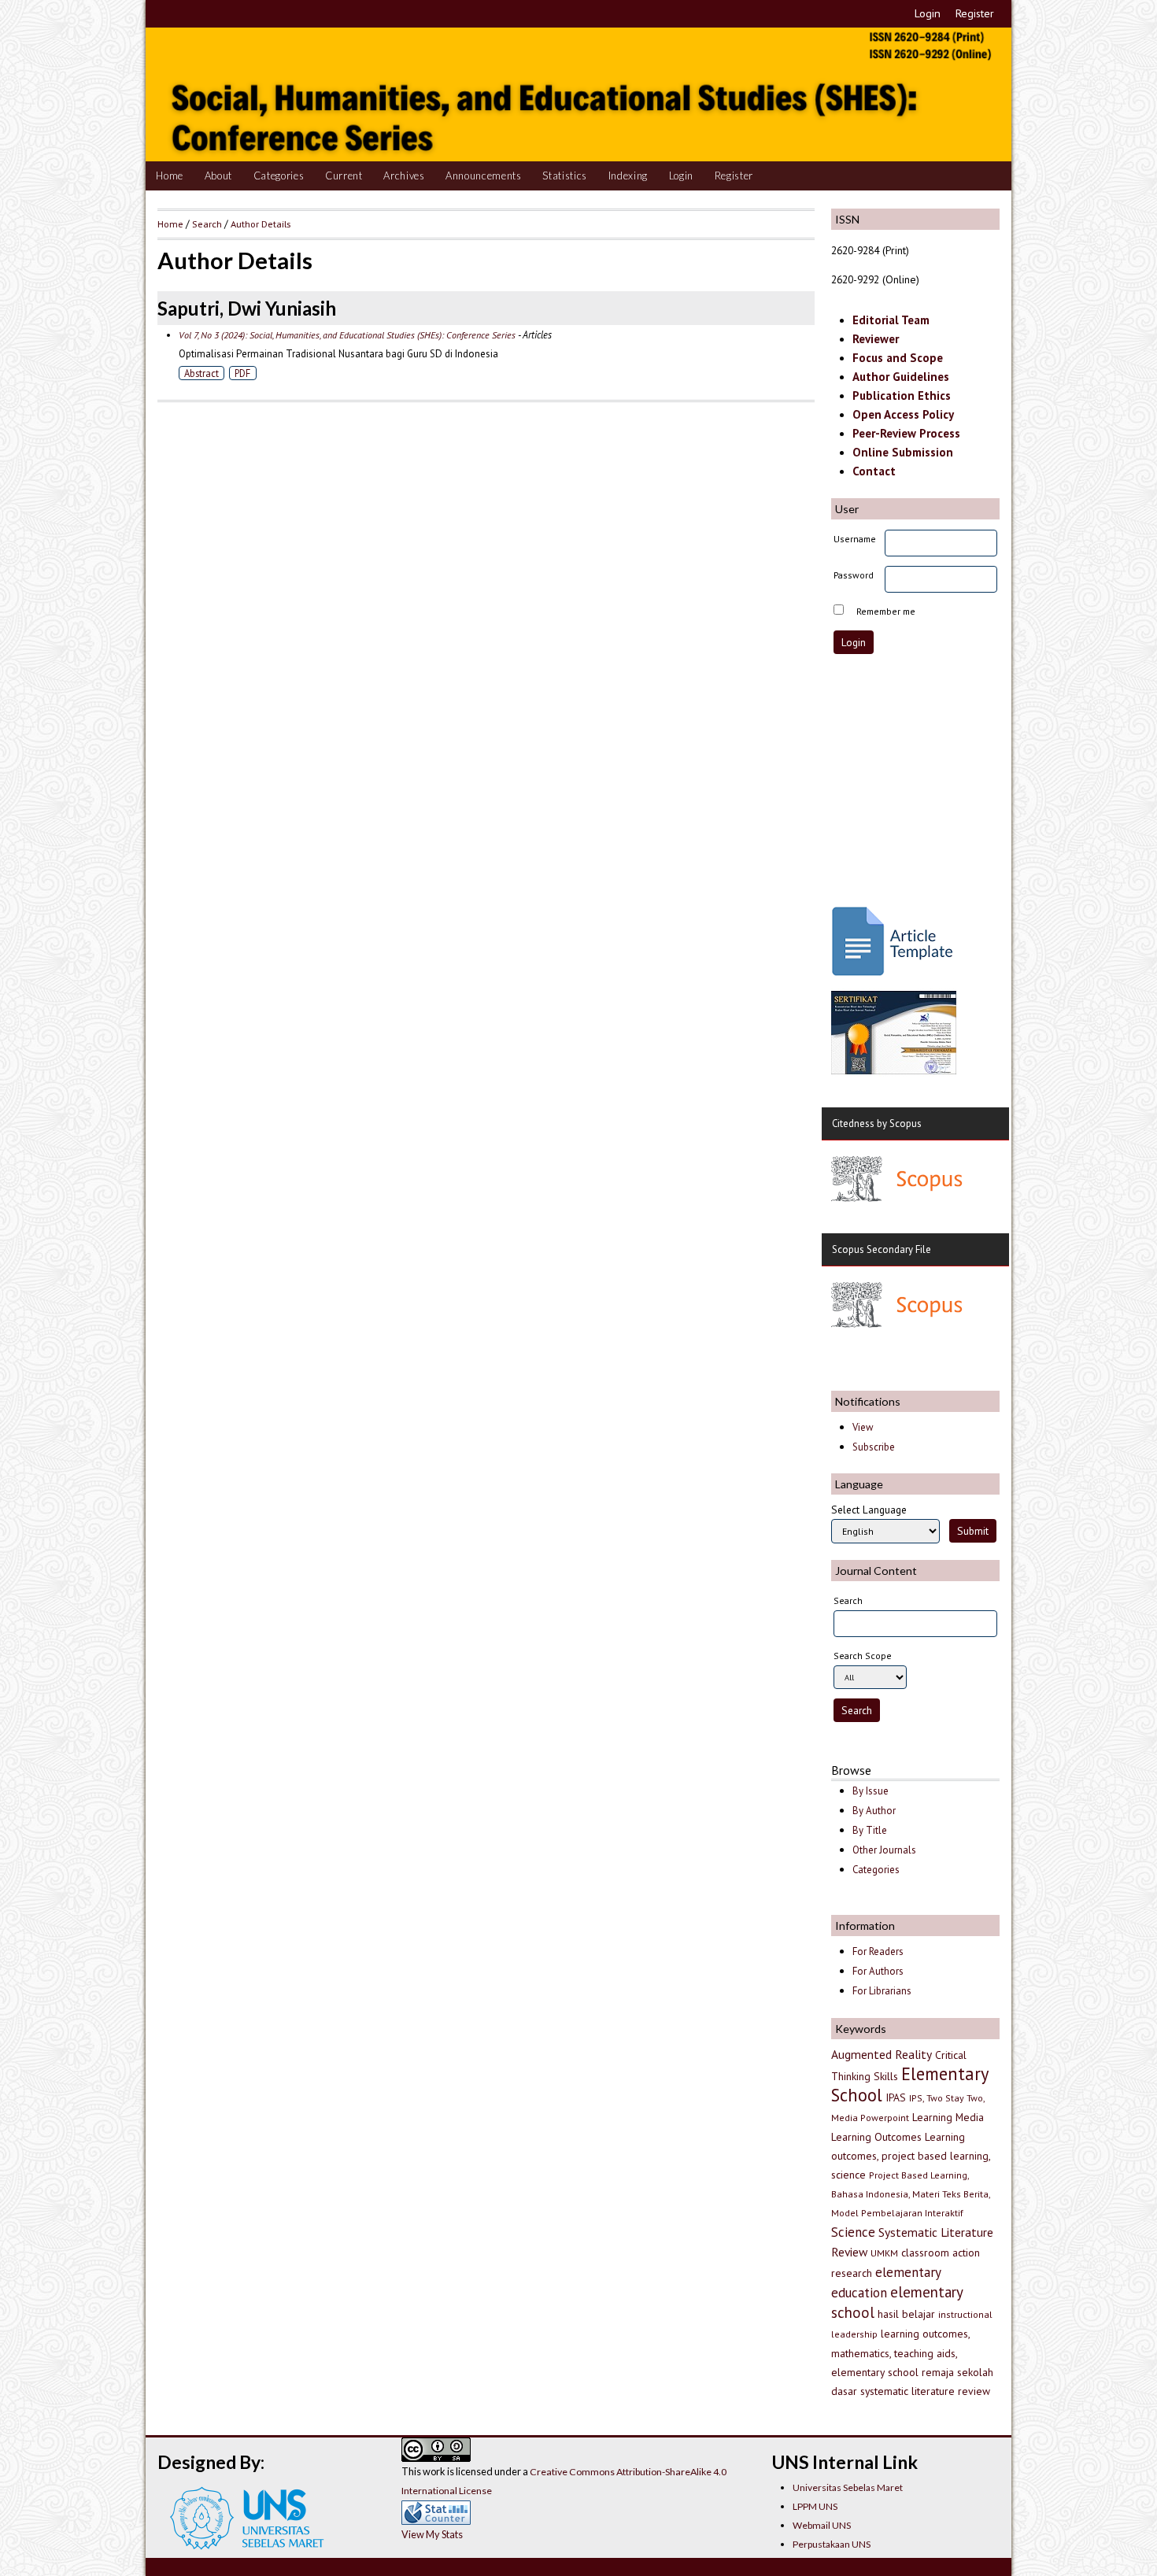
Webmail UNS (822, 2525)
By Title (870, 1830)
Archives (404, 176)
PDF (242, 373)
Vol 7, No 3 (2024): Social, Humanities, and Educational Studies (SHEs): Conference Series (347, 335)
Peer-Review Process (906, 433)
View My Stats (432, 2534)
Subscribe (874, 1447)
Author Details (261, 224)
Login (928, 13)
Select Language (869, 1510)
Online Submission (903, 452)
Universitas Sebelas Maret (848, 2487)
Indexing (628, 176)
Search (207, 224)
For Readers (878, 1951)
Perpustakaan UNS (832, 2544)
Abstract (201, 373)
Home (170, 176)
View (863, 1427)
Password (854, 575)
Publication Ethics (902, 395)
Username (855, 539)
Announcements (484, 176)
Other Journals (884, 1850)
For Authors (878, 1971)
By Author (874, 1811)
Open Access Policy (903, 414)
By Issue (871, 1791)
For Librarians (882, 1991)
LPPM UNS (815, 2506)
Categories (279, 176)
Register (975, 13)
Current (344, 176)
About (218, 176)
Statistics (565, 176)
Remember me (886, 611)
